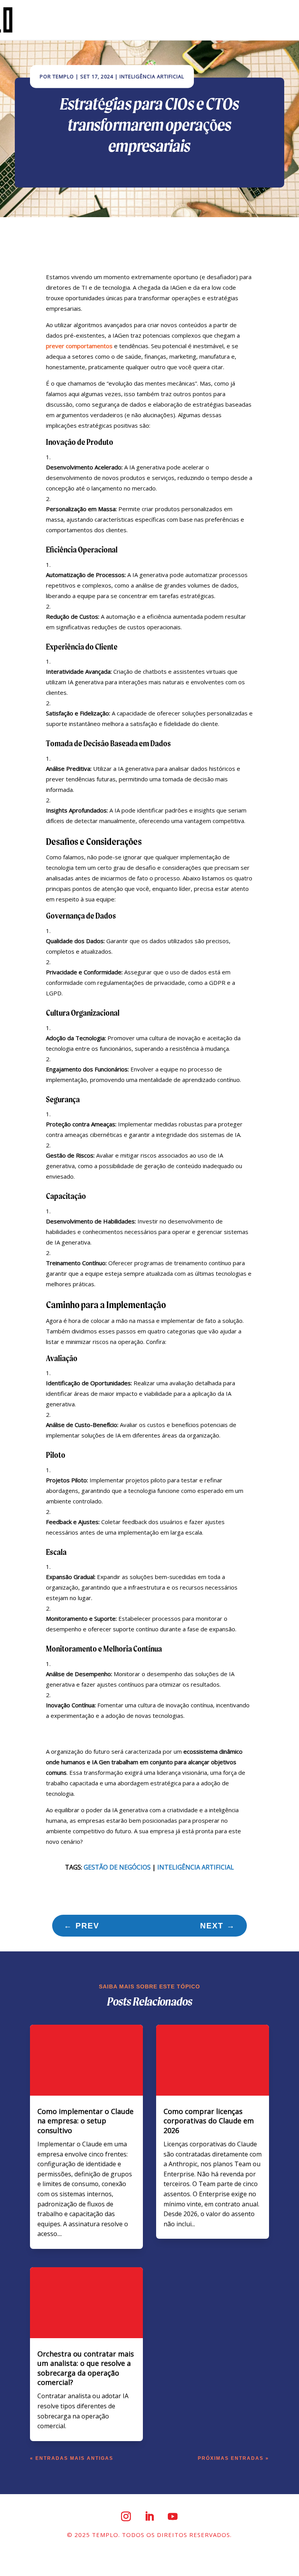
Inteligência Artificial (152, 76)
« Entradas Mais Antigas (72, 2458)
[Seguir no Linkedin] (149, 2516)
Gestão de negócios (117, 1867)
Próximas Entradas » (233, 2458)
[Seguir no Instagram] (126, 2516)
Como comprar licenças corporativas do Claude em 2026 (209, 2121)
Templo (63, 76)
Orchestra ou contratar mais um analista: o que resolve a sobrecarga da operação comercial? (86, 2368)
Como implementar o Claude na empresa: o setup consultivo (85, 2121)
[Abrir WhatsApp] (280, 2556)
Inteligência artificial (196, 1867)
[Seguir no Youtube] (173, 2516)
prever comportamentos (79, 346)
